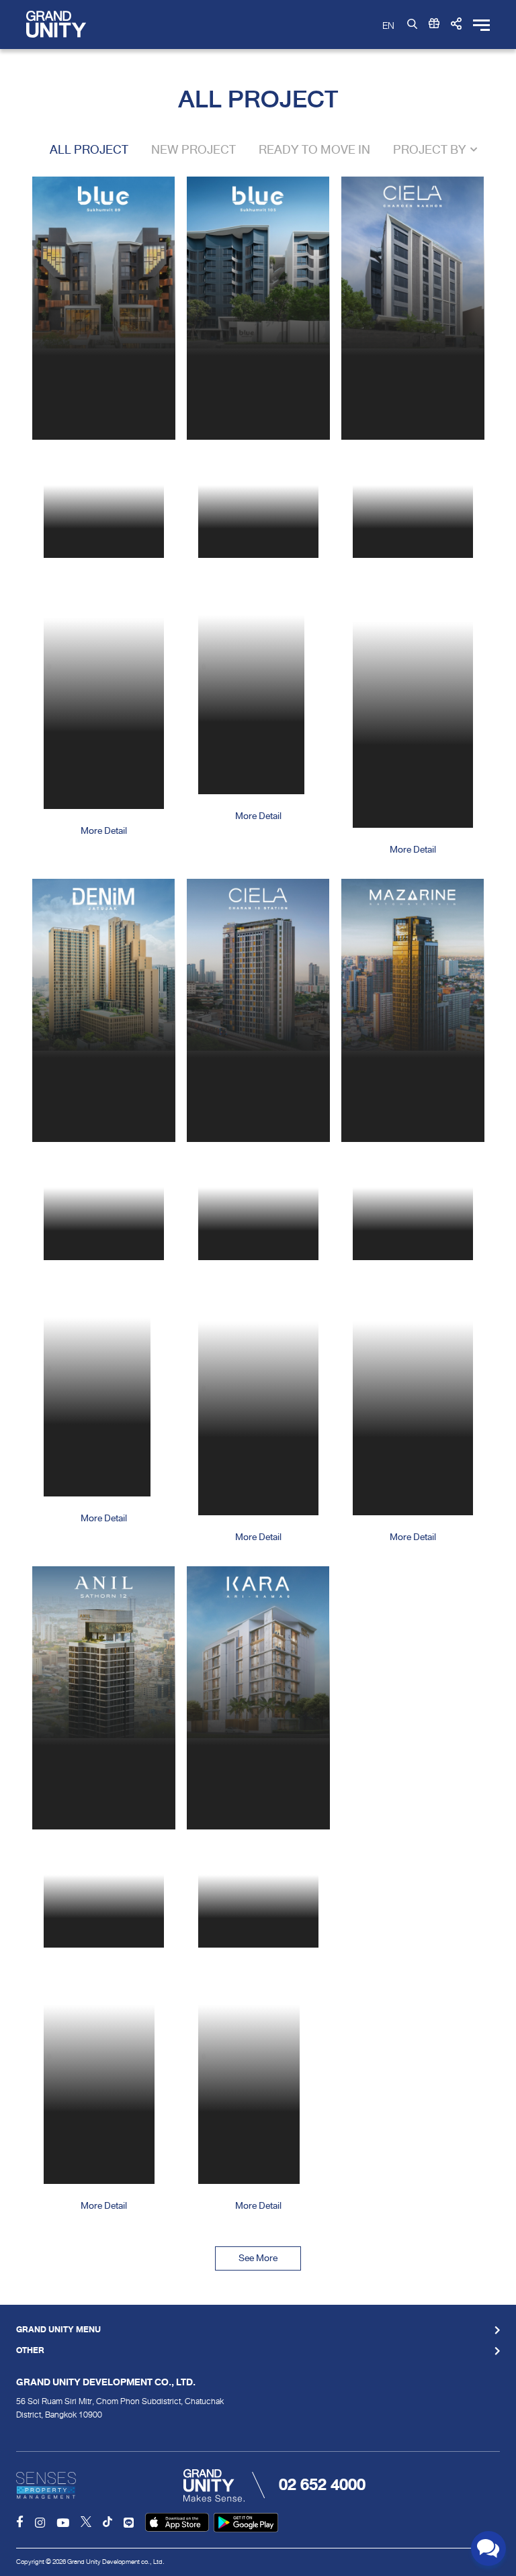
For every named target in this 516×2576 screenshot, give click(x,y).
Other (30, 2351)
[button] (456, 24)
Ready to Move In (314, 150)
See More (258, 2258)
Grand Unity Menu (58, 2330)
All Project (89, 150)
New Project (193, 150)
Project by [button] (430, 150)
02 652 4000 (322, 2485)
